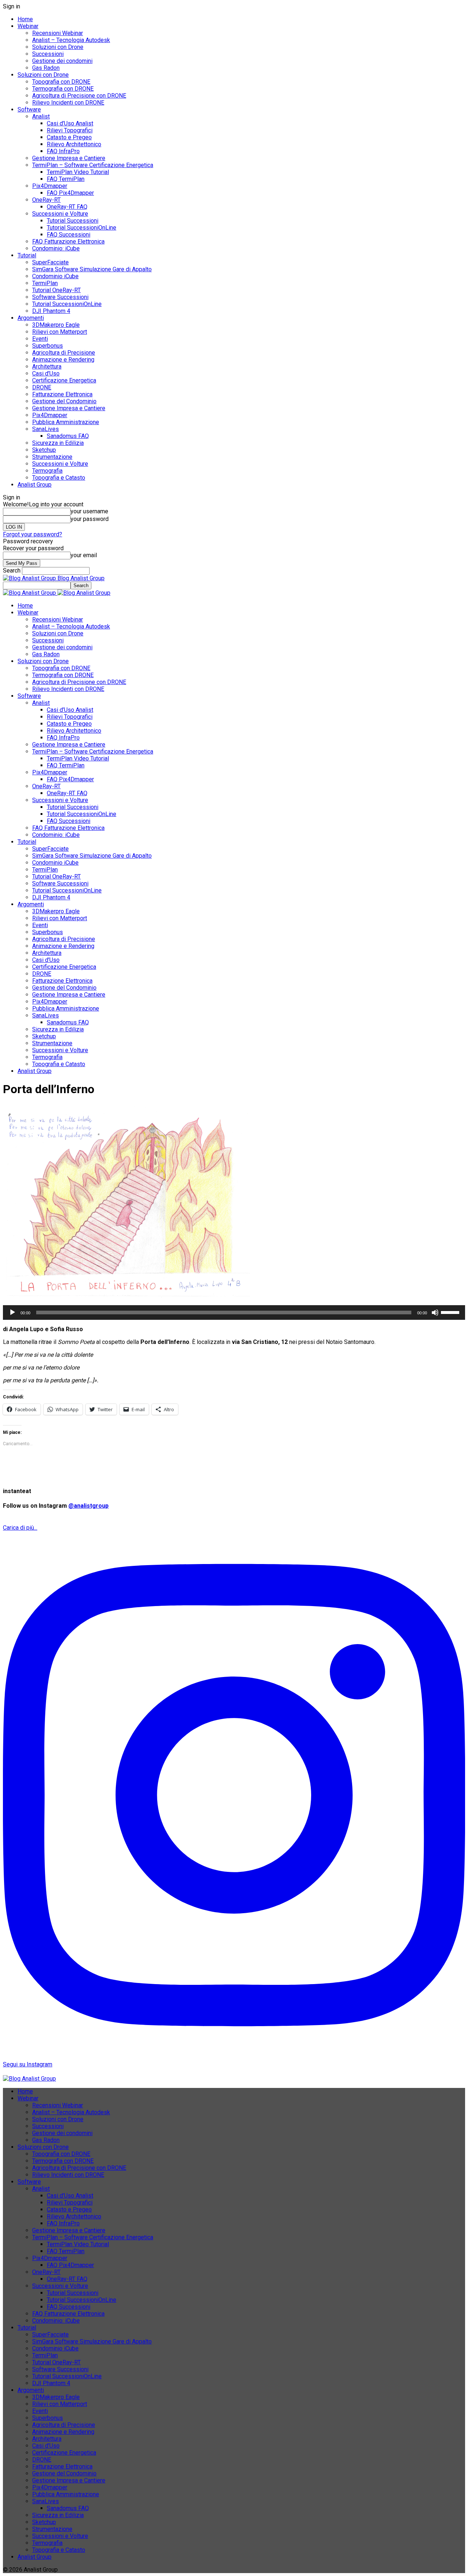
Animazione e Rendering (63, 360)
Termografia (47, 471)
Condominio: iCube (56, 248)
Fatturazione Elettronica (62, 394)
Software (29, 109)
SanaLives (46, 429)
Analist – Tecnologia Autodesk (71, 40)
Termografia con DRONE (63, 89)
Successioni (48, 54)
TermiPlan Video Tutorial (78, 172)
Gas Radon (46, 68)
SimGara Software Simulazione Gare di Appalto (92, 269)
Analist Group (35, 485)
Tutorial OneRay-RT (56, 290)
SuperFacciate (50, 262)
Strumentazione (52, 457)
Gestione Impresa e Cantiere (69, 158)
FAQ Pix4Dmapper (70, 193)
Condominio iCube (55, 276)
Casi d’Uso (46, 373)
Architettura (47, 367)
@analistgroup (88, 1506)
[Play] (12, 1312)
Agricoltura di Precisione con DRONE (79, 96)
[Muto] (435, 1312)
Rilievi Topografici (70, 130)
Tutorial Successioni (73, 221)
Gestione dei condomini (62, 61)
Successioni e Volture (60, 214)
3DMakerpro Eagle (56, 325)
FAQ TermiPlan (66, 179)
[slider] (451, 1312)
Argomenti (31, 318)
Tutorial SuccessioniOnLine (82, 228)
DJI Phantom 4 (51, 311)
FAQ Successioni (69, 235)
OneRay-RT (46, 200)
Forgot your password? (33, 534)
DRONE (42, 387)
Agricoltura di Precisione (64, 353)
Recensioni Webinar (58, 33)
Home (25, 19)
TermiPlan (45, 283)
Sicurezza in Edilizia (58, 443)
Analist (41, 116)
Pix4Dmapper (50, 186)
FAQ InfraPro (63, 151)
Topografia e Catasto (59, 478)
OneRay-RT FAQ (67, 207)
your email (84, 555)
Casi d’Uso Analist (70, 123)
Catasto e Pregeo (69, 137)
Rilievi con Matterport (60, 332)
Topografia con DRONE (61, 82)
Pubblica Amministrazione (66, 422)
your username (89, 511)
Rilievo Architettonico (74, 144)
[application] (234, 1312)
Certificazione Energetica (64, 380)
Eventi (40, 339)
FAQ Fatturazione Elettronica (68, 241)
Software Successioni (60, 297)
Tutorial (27, 255)
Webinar (28, 26)
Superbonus (48, 346)
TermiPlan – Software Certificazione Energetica (93, 165)
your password (90, 519)
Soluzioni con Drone (58, 47)
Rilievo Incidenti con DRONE (68, 103)
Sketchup (44, 450)
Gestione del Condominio (64, 401)
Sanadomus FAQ (68, 436)
